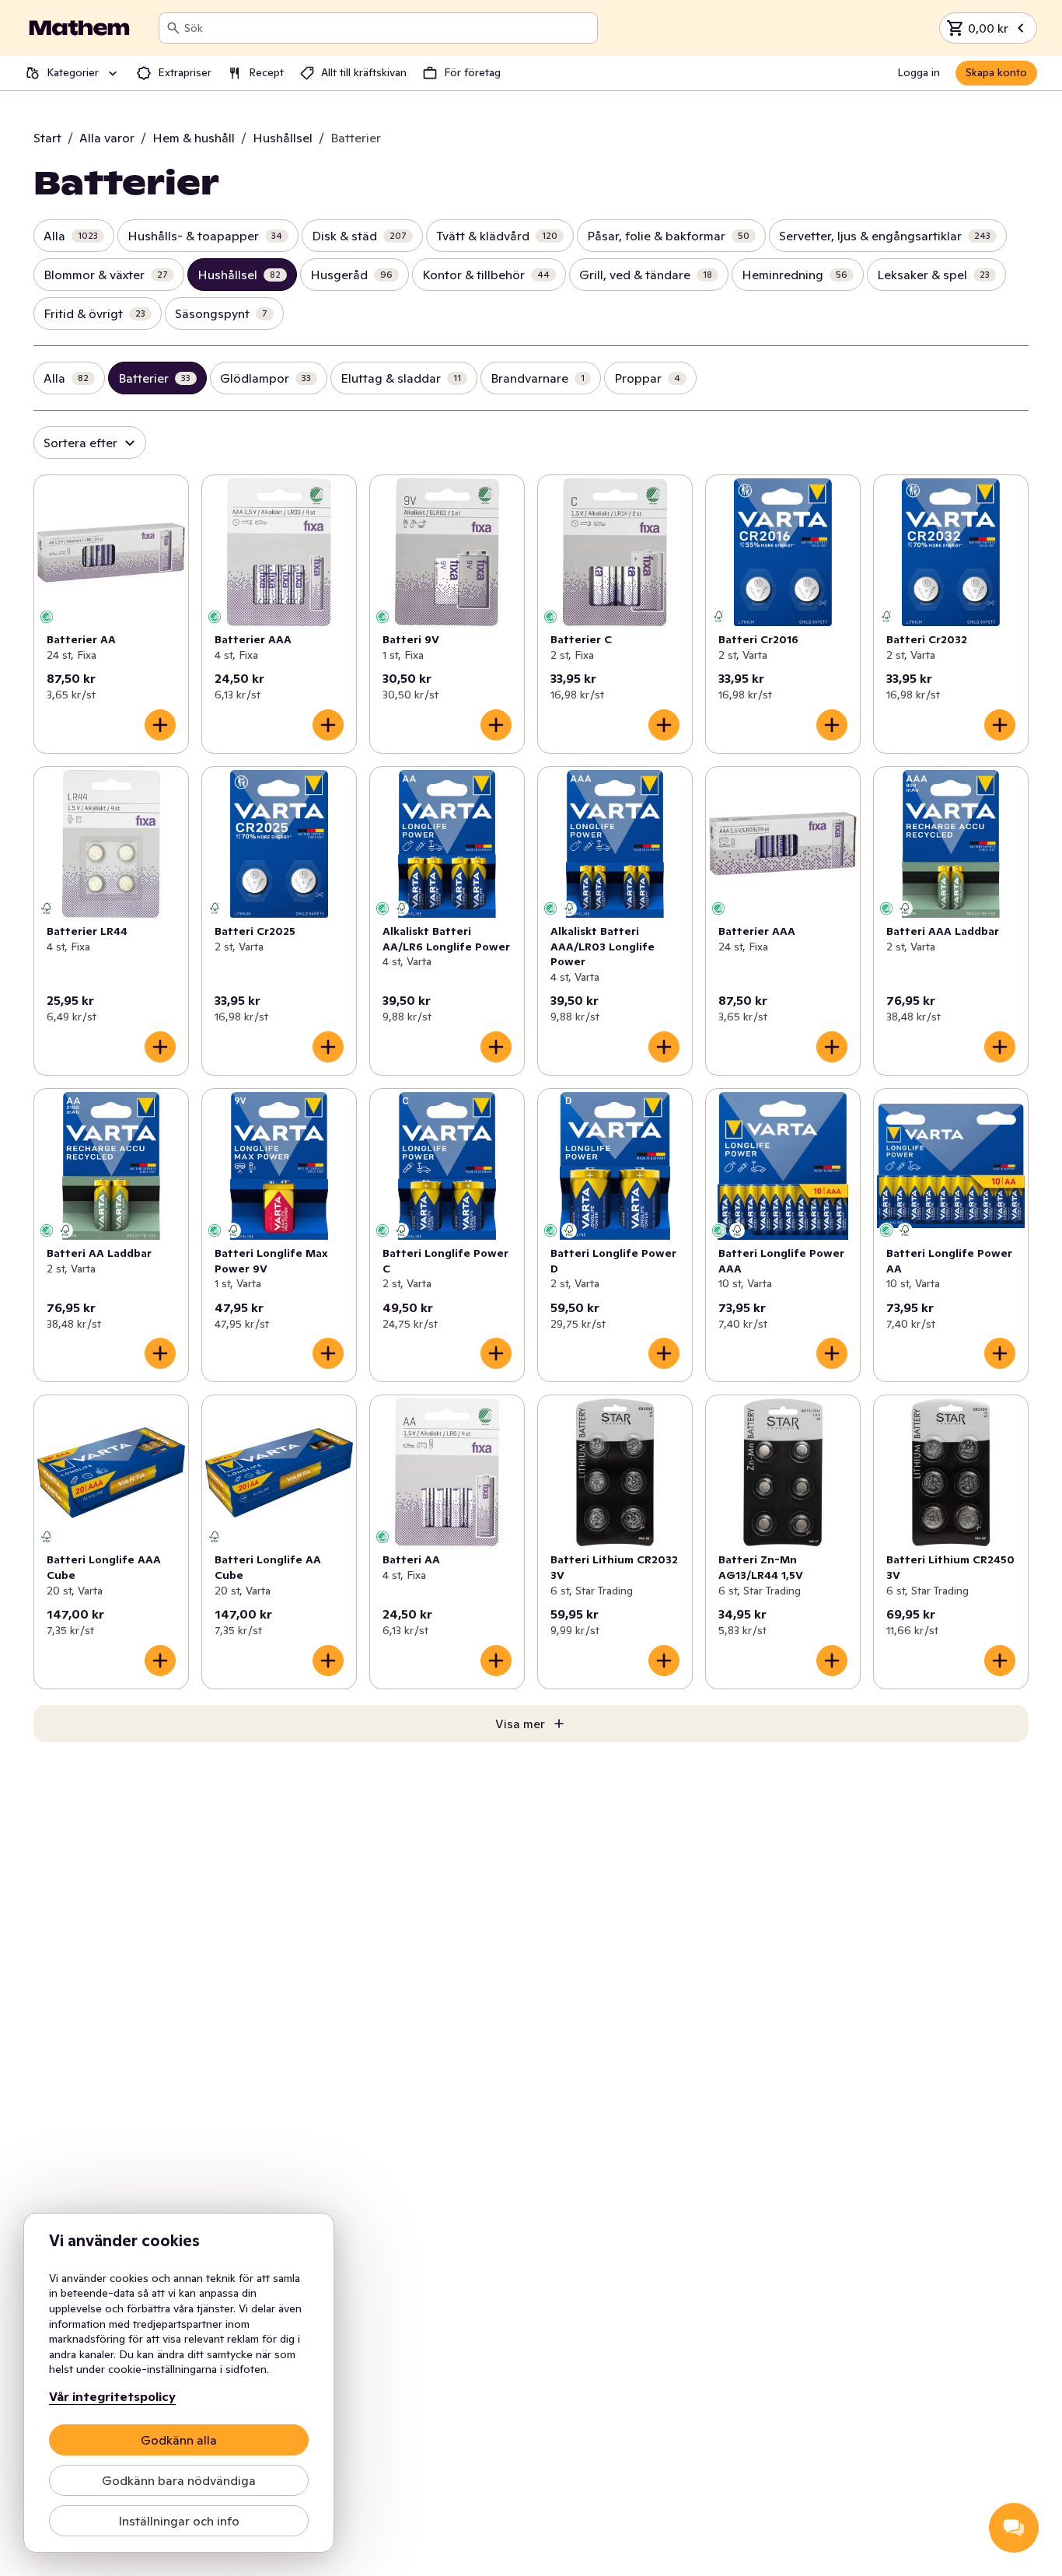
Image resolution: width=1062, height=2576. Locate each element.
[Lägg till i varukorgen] (160, 725)
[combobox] (388, 28)
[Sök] (173, 28)
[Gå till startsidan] (79, 28)
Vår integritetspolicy (112, 2396)
